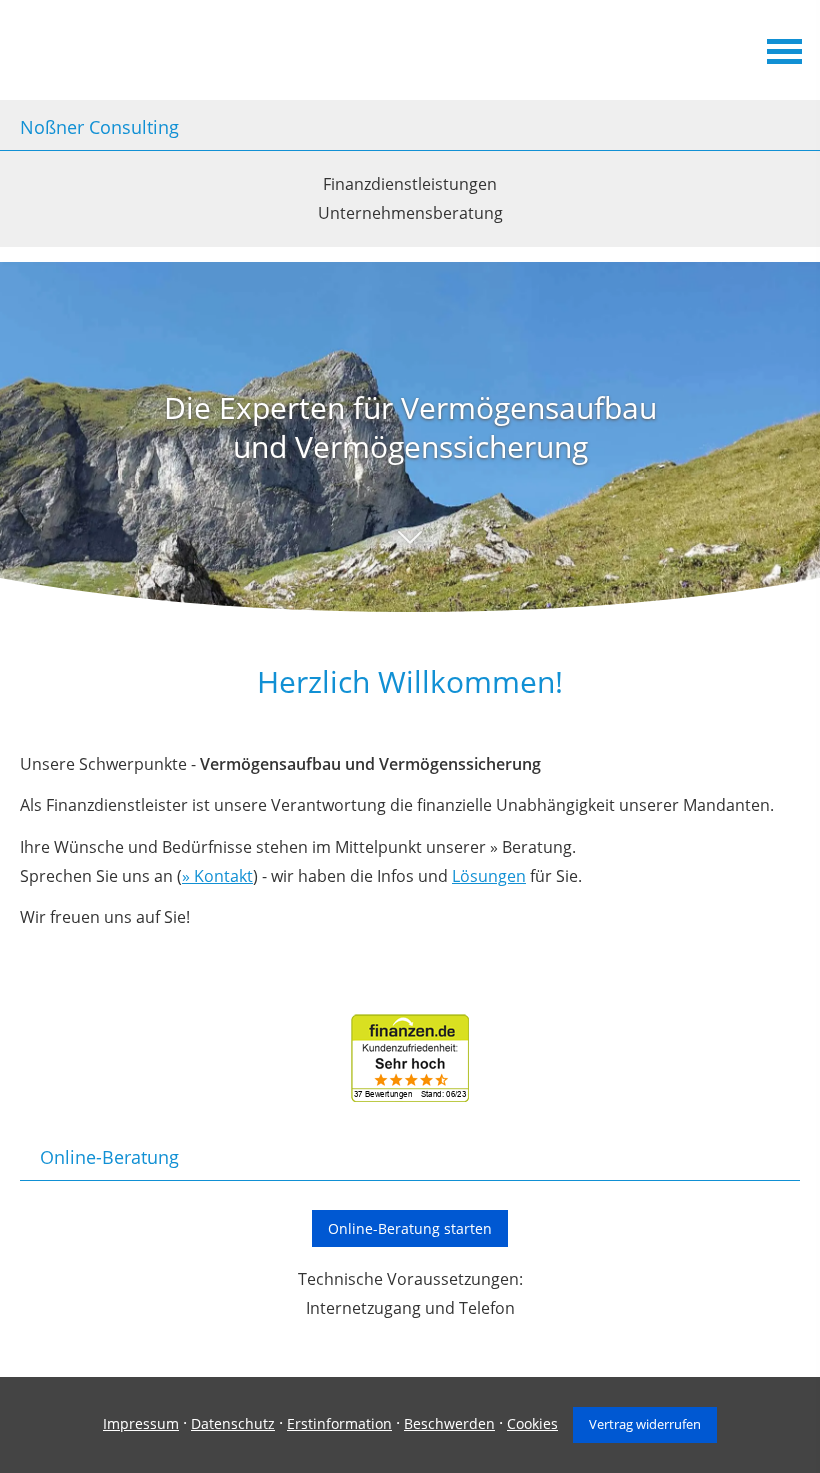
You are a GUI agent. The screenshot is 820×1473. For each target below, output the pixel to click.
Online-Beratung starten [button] (410, 1228)
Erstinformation (339, 1423)
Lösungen (489, 876)
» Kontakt (217, 876)
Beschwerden (449, 1423)
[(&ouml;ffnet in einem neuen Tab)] (410, 1096)
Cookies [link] (532, 1423)
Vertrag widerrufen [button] (645, 1424)
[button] (410, 557)
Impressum (141, 1423)
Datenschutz (233, 1423)
